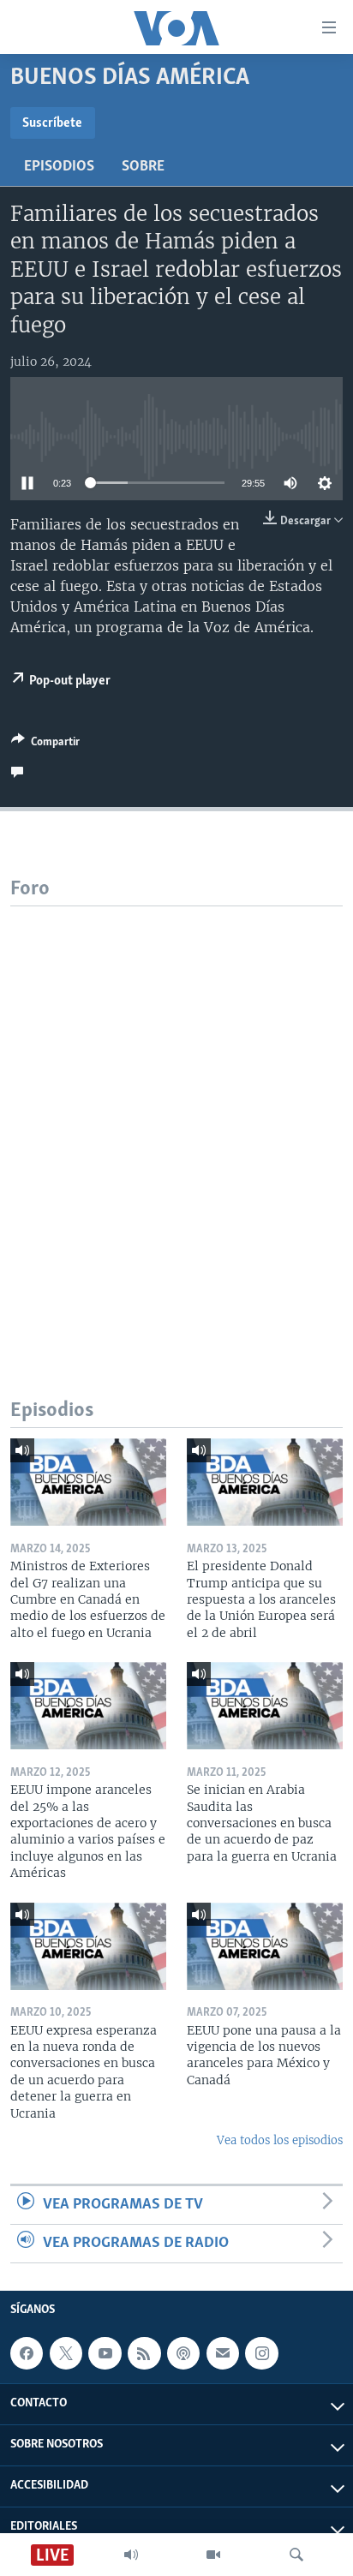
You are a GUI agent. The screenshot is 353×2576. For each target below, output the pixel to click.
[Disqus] (176, 1121)
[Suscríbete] (223, 2353)
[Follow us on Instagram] (261, 2353)
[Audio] (131, 2555)
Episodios (59, 167)
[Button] (45, 744)
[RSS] (144, 2353)
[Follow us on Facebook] (27, 2353)
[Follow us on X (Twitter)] (66, 2353)
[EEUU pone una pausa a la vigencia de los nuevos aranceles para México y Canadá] (265, 1946)
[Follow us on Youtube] (105, 2353)
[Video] (213, 2555)
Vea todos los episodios (280, 2140)
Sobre (143, 167)
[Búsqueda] (296, 2555)
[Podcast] (183, 2353)
